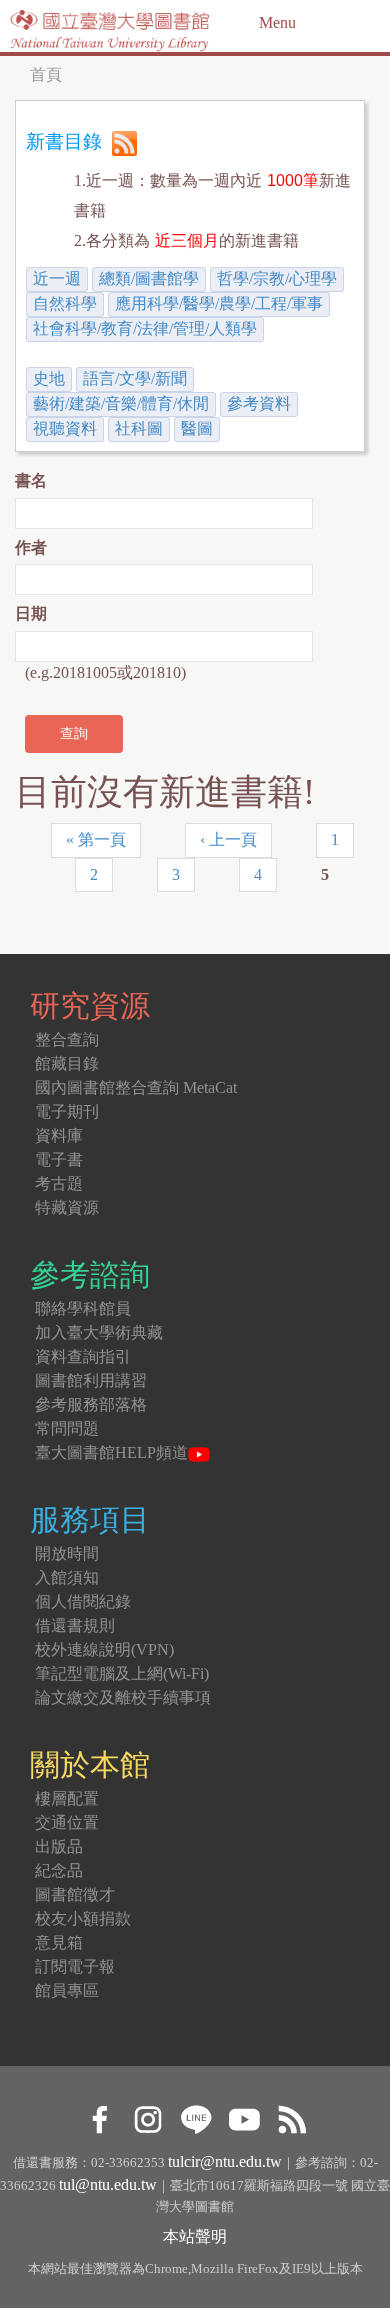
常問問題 (67, 1428)
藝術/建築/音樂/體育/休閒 (121, 403)
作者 (31, 547)
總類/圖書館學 (149, 278)
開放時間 (67, 1553)
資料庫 (59, 1135)
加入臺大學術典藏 (99, 1332)
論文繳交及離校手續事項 (123, 1697)
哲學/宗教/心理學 (277, 278)
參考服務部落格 (91, 1404)
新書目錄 (64, 141)
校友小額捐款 (83, 1918)
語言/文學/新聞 (135, 378)
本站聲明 (195, 2236)
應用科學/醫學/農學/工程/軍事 (219, 303)
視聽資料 (65, 428)
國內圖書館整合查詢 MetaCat (136, 1087)
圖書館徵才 (75, 1894)
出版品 (59, 1846)
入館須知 (67, 1577)
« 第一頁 (96, 839)
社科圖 (139, 428)
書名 (31, 480)
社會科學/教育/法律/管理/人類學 (145, 328)
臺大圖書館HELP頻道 (111, 1452)
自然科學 (65, 303)
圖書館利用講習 (91, 1380)
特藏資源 (67, 1207)
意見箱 (59, 1942)
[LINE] (195, 2117)
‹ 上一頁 (228, 839)
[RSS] (291, 2117)
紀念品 (59, 1870)
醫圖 (197, 428)
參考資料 (259, 403)
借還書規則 (75, 1625)
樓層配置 (67, 1798)
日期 (31, 613)
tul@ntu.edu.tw (108, 2184)
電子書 (59, 1159)
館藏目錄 (67, 1063)
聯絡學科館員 (83, 1308)
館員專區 (67, 1990)
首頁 (46, 74)
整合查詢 (67, 1039)
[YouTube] (243, 2117)
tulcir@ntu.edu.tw (225, 2161)
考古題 (59, 1183)
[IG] (147, 2117)
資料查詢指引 (83, 1356)
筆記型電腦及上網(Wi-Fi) (122, 1673)
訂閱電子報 (75, 1966)
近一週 (57, 278)
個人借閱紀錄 (83, 1601)
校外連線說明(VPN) (104, 1649)
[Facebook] (99, 2117)
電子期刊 (67, 1111)
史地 (49, 378)
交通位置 (67, 1822)
